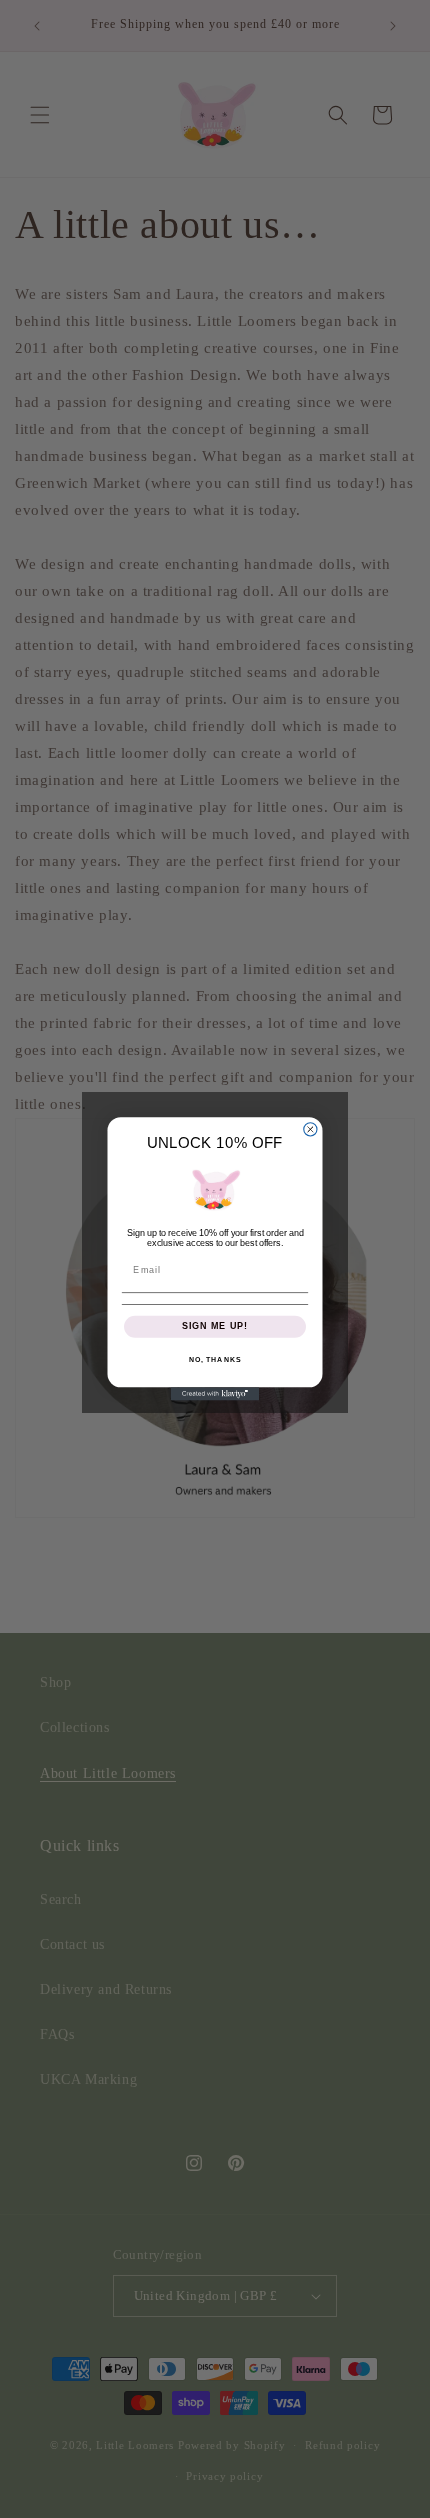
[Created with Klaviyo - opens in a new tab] (215, 1393)
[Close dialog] (310, 1129)
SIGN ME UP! (215, 1326)
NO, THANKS (215, 1360)
